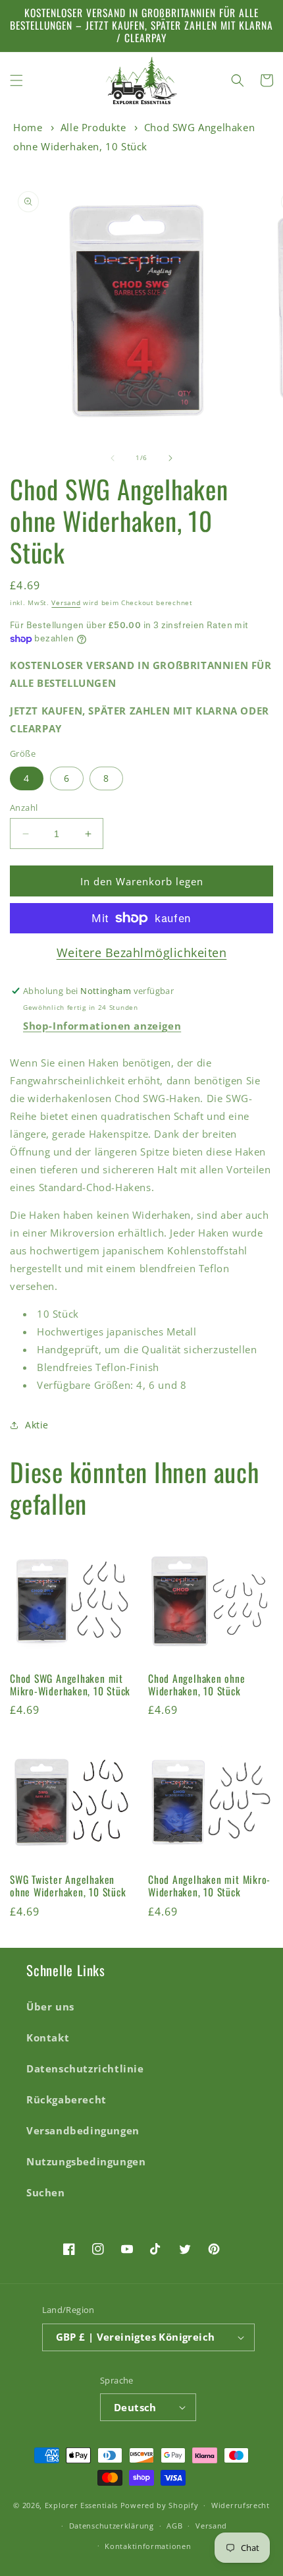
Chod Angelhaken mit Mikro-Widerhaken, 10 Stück (209, 1886)
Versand (66, 602)
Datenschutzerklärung (112, 2526)
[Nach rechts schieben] (170, 458)
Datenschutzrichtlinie (85, 2068)
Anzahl (24, 807)
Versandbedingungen (83, 2130)
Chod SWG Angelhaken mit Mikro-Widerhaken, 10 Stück (70, 1685)
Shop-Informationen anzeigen (102, 1026)
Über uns (50, 2006)
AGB (174, 2526)
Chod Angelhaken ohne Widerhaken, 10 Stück (197, 1685)
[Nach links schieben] (113, 458)
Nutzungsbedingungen (86, 2161)
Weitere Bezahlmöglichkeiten (142, 952)
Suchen (46, 2192)
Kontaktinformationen (148, 2546)
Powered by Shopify (160, 2505)
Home (28, 127)
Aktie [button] (37, 1425)
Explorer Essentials (81, 2505)
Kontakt (48, 2037)
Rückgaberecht (66, 2099)
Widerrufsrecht (241, 2505)
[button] (16, 80)
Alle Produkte (93, 127)
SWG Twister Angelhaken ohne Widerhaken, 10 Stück (68, 1886)
